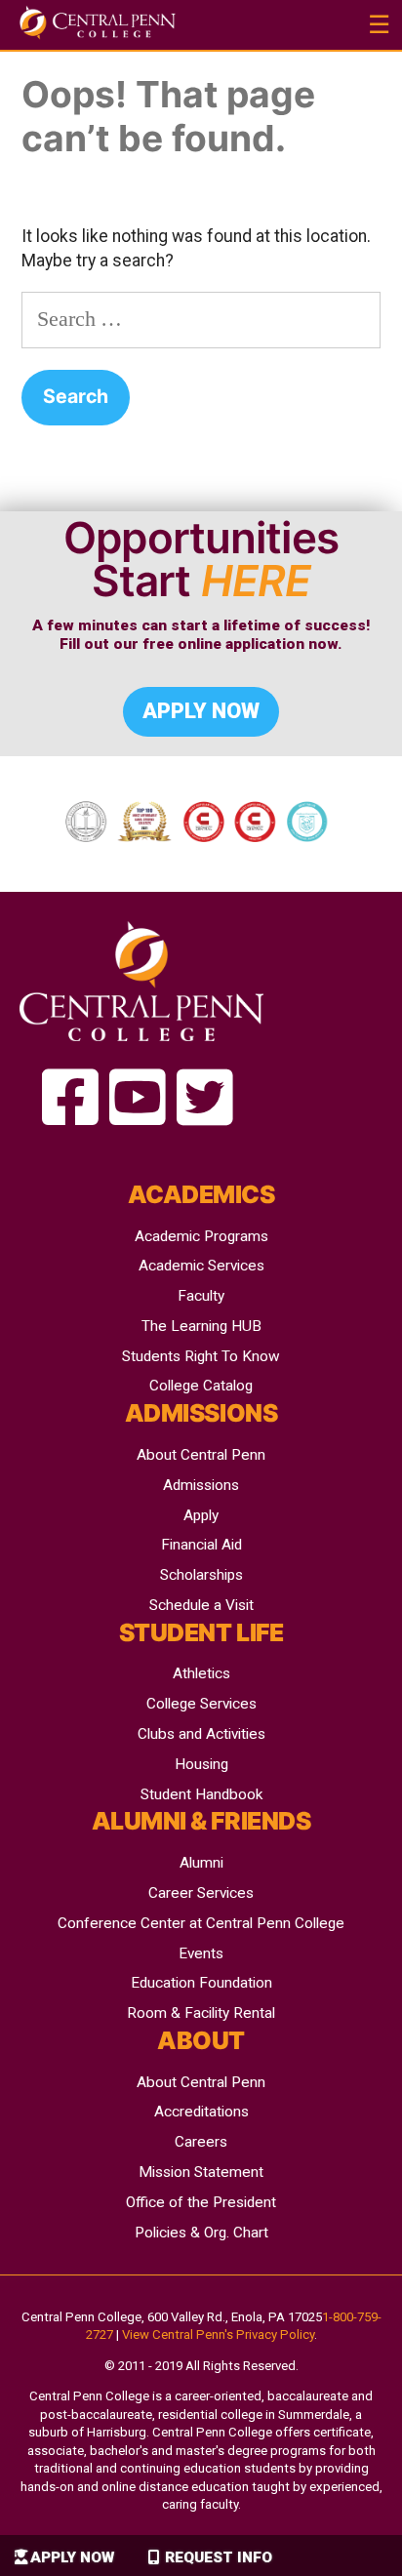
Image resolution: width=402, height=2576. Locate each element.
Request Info (219, 2557)
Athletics (201, 1673)
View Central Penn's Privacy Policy (218, 2334)
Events (201, 1953)
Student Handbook (201, 1794)
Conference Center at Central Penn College (201, 1923)
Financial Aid (201, 1545)
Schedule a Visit (201, 1605)
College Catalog (201, 1386)
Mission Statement (201, 2172)
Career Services (201, 1893)
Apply (201, 1515)
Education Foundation (201, 1983)
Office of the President (201, 2202)
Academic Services (201, 1266)
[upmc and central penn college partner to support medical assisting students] (70, 1099)
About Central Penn (201, 1455)
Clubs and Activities (201, 1734)
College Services (201, 1704)
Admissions (201, 1485)
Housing (201, 1764)
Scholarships (201, 1575)
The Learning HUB (201, 1326)
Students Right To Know (201, 1356)
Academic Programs (201, 1236)
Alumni (201, 1863)
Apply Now (72, 2557)
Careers (201, 2142)
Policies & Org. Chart (201, 2233)
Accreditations (201, 2112)
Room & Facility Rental (201, 2013)
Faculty (201, 1296)
